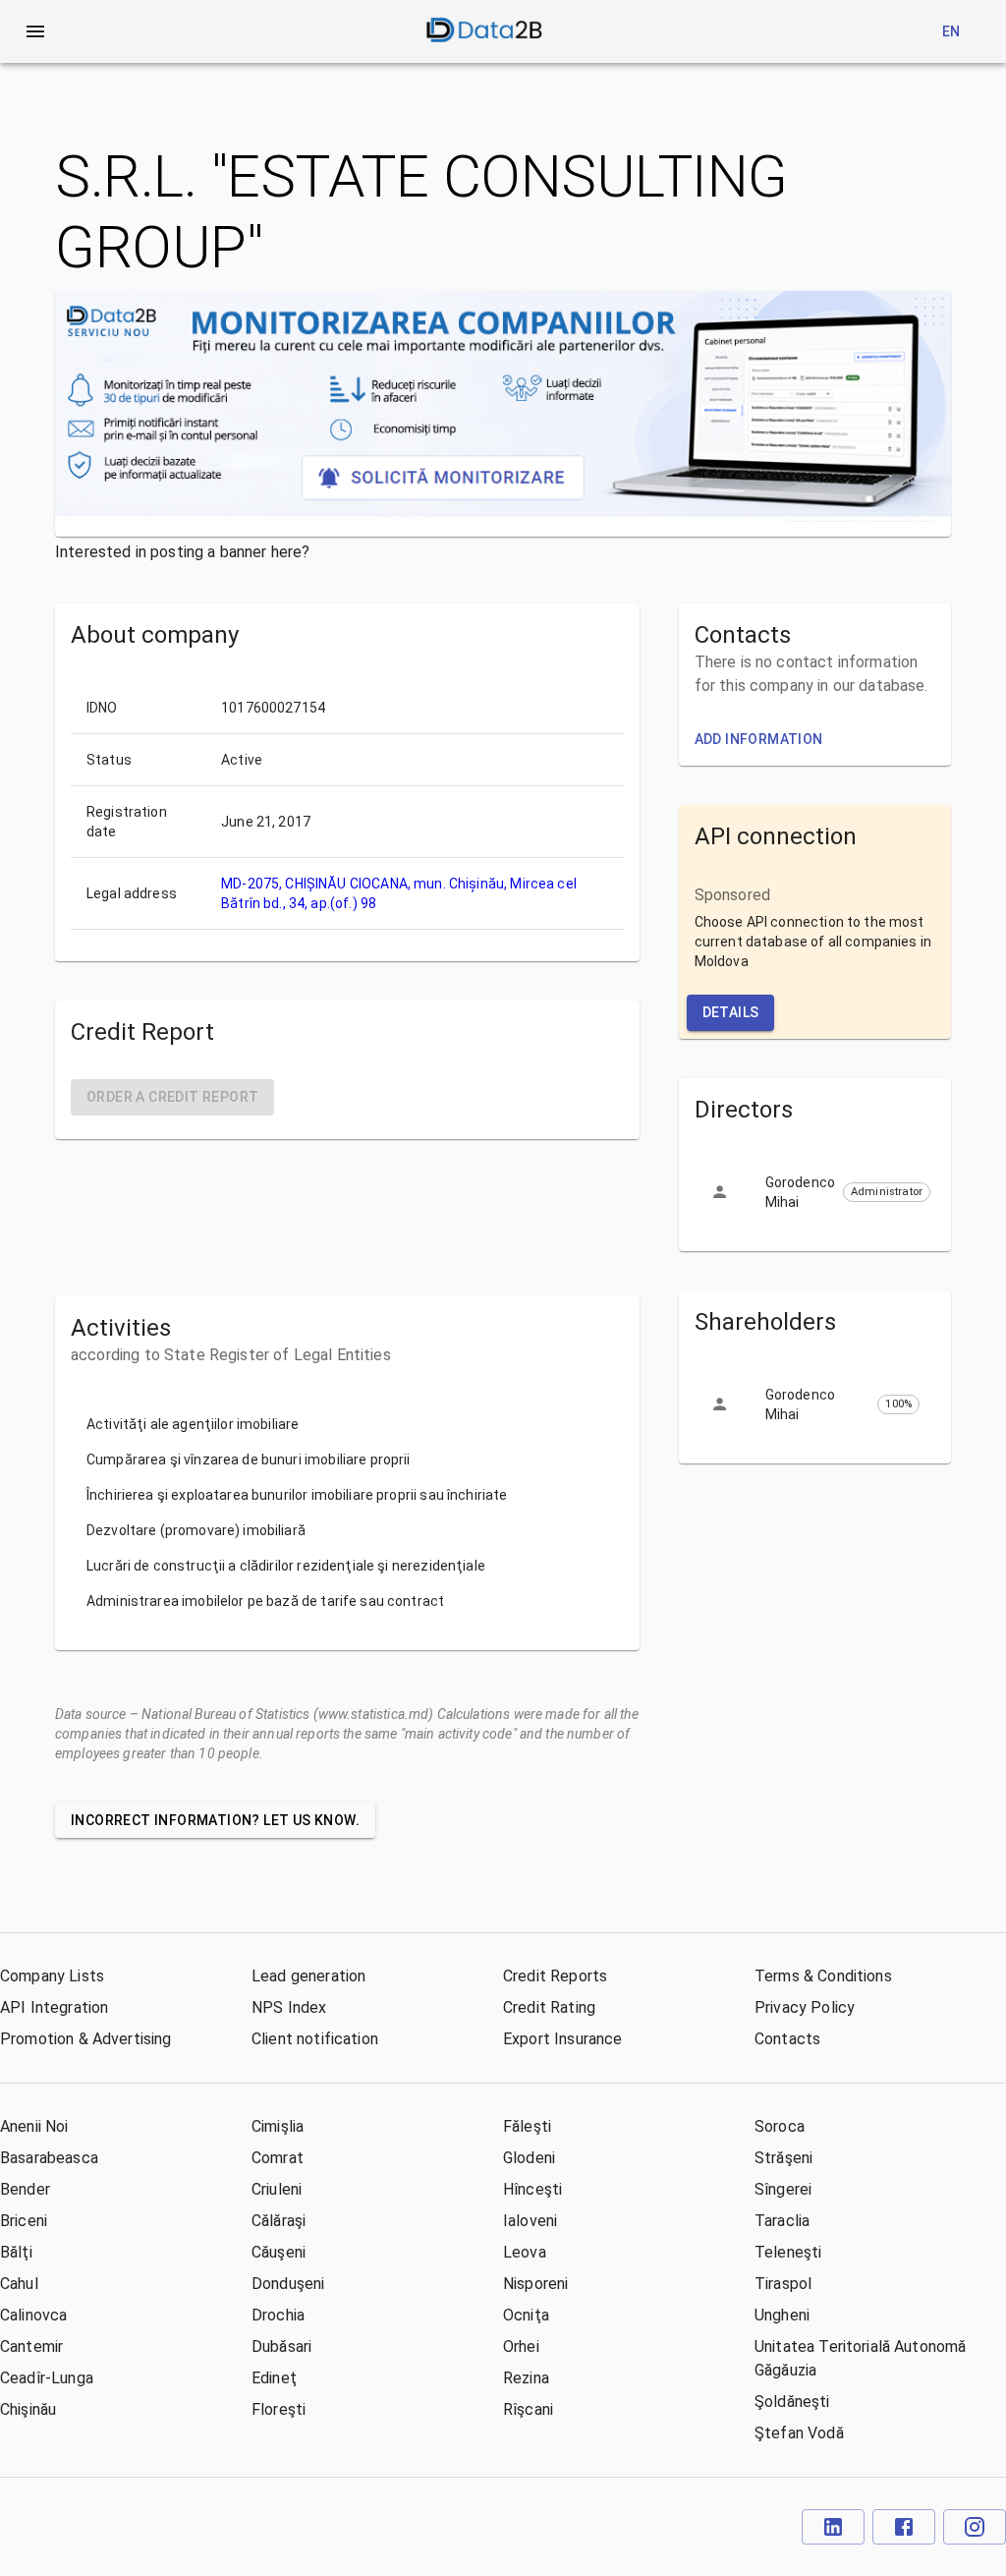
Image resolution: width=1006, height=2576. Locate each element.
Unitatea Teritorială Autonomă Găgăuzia (860, 2358)
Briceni (24, 2221)
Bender (25, 2189)
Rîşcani (528, 2409)
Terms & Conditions (823, 1976)
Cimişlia (278, 2126)
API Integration (54, 2007)
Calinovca (33, 2315)
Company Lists (52, 1976)
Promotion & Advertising (85, 2039)
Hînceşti (532, 2189)
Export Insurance (562, 2039)
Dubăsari (281, 2347)
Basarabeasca (49, 2158)
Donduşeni (288, 2284)
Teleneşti (788, 2252)
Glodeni (529, 2158)
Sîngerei (783, 2189)
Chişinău (28, 2409)
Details (731, 1012)
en (951, 31)
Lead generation (308, 1976)
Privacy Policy (805, 2007)
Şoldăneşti (792, 2402)
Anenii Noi (34, 2126)
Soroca (780, 2126)
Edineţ (274, 2378)
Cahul (19, 2284)
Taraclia (782, 2221)
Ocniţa (526, 2315)
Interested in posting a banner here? (182, 552)
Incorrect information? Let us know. (215, 1820)
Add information (759, 739)
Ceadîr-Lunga (47, 2378)
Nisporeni (535, 2284)
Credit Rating (549, 2007)
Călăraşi (279, 2221)
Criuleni (277, 2189)
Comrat (278, 2158)
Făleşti (527, 2126)
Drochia (278, 2315)
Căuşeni (279, 2252)
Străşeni (783, 2158)
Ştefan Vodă (799, 2433)
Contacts (787, 2039)
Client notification (315, 2039)
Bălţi (16, 2252)
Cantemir (31, 2347)
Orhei (521, 2347)
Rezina (526, 2378)
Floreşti (279, 2409)
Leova (525, 2252)
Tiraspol (783, 2284)
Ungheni (782, 2315)
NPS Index (289, 2007)
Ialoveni (530, 2221)
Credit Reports (555, 1976)
